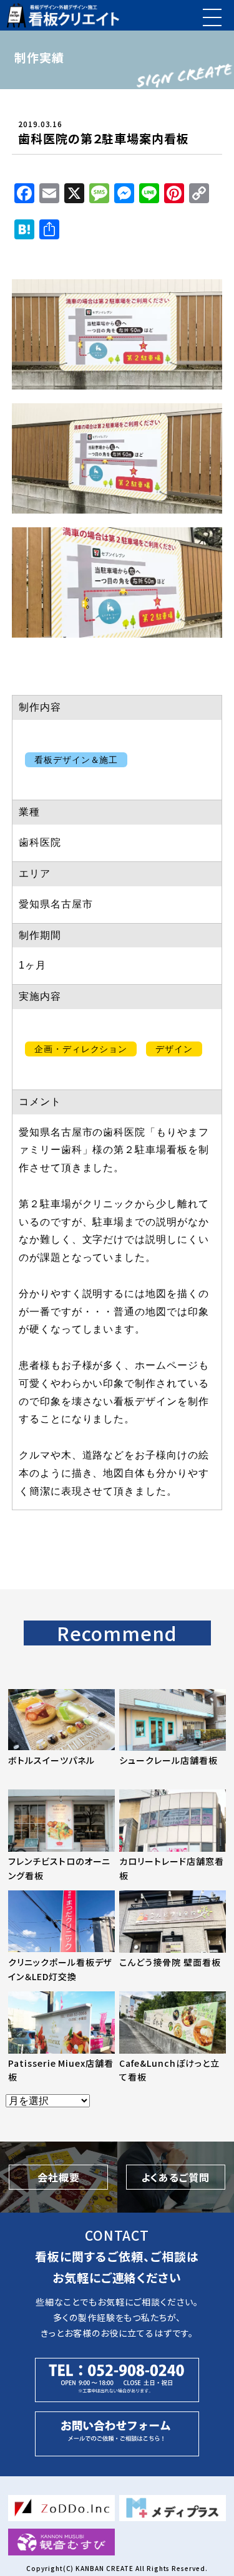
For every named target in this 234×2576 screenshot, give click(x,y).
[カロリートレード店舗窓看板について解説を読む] (173, 1834)
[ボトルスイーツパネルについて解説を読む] (61, 1733)
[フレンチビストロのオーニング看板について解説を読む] (61, 1834)
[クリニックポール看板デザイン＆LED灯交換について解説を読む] (61, 1935)
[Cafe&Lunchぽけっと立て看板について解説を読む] (173, 2036)
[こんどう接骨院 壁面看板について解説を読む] (173, 1935)
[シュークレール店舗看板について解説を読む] (173, 1733)
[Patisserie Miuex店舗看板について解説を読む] (61, 2036)
